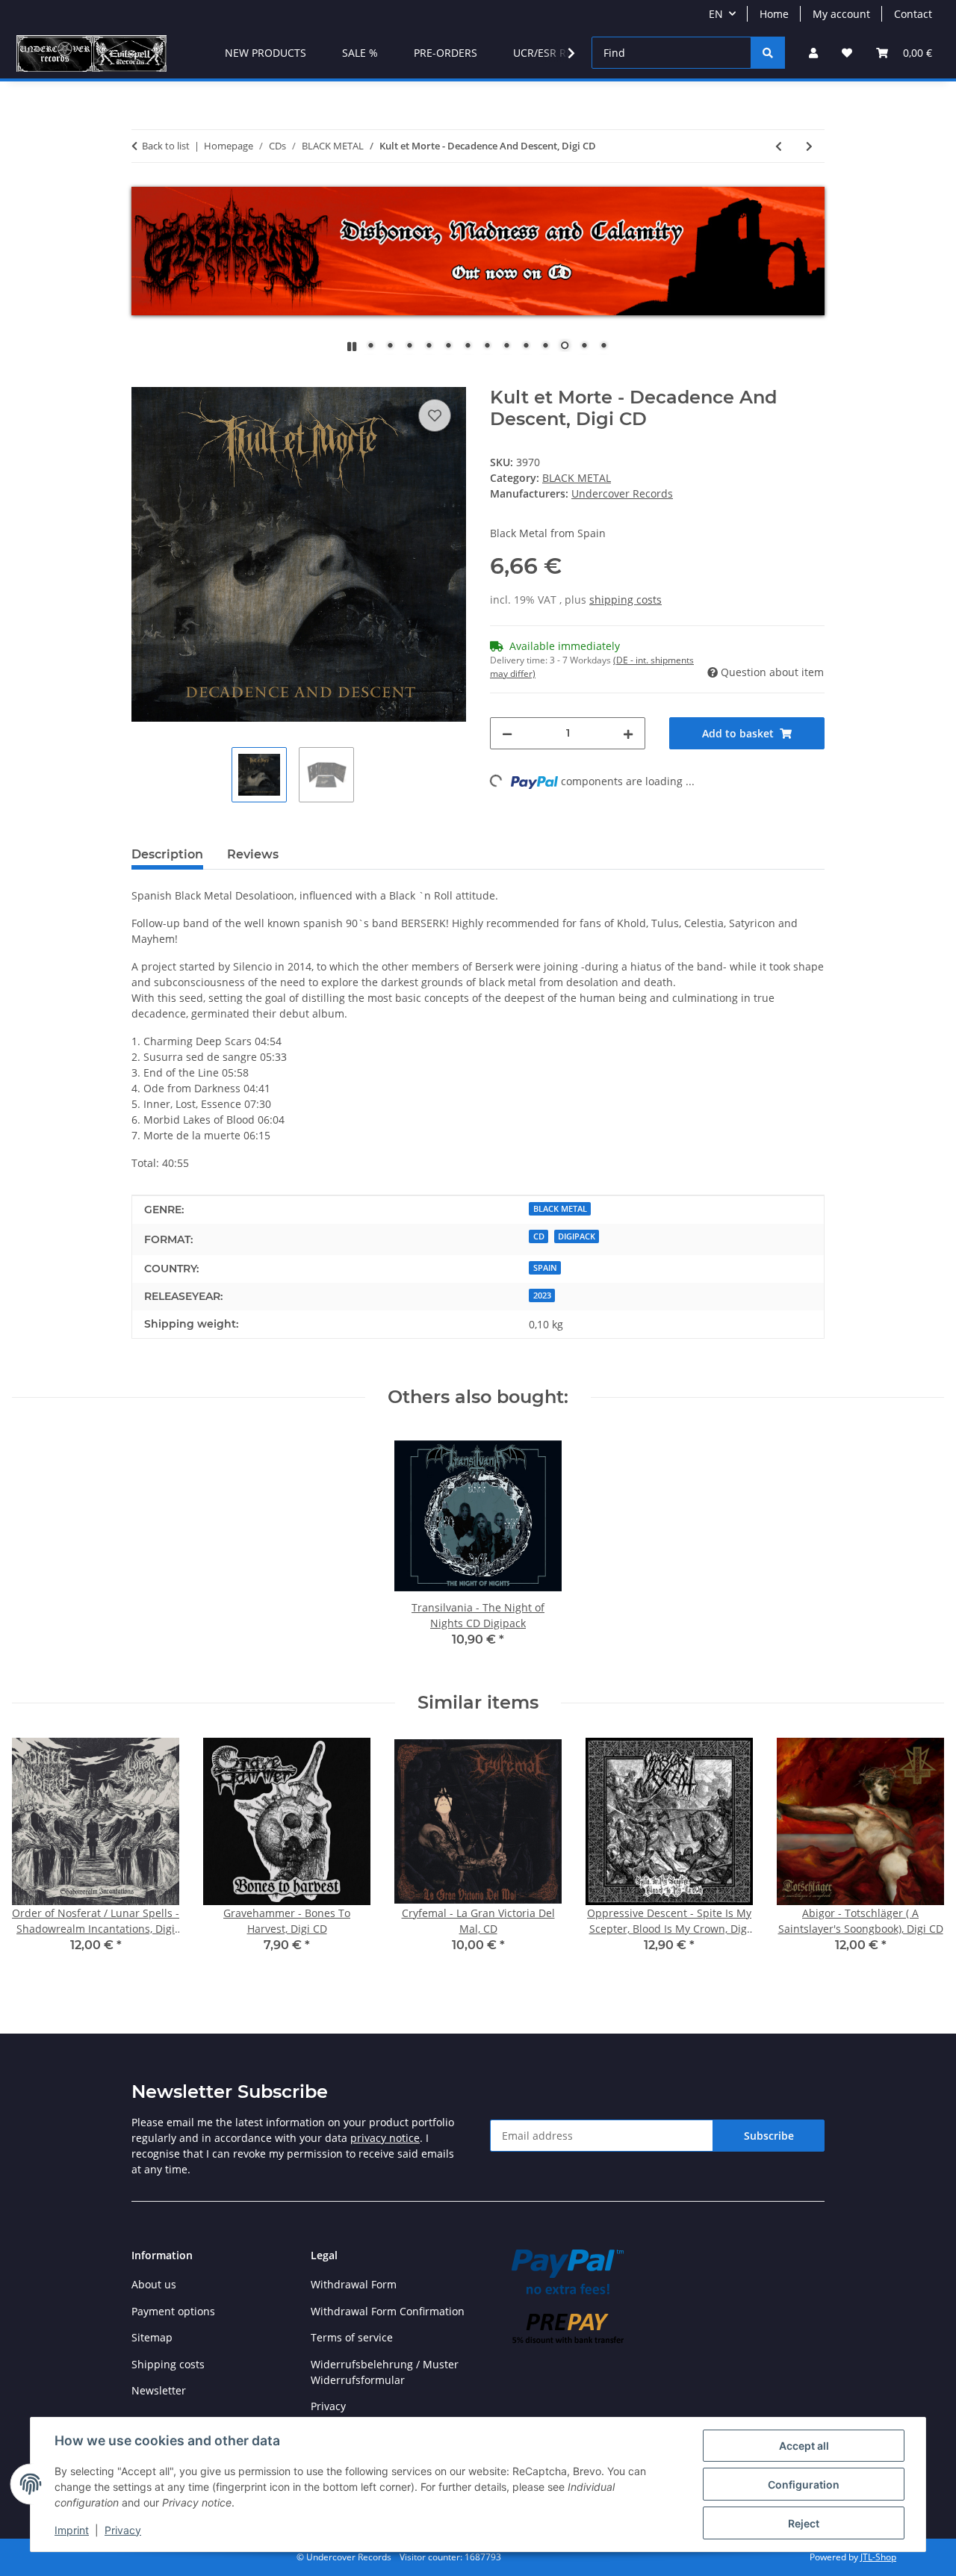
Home (774, 14)
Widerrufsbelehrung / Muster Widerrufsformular (385, 2372)
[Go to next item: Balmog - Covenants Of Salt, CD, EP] (809, 146)
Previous (37, 1855)
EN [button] (716, 14)
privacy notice (385, 2138)
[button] (813, 53)
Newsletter (159, 2390)
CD (539, 1236)
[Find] (768, 53)
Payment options (173, 2311)
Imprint (72, 2530)
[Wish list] (847, 53)
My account (841, 14)
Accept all (804, 2446)
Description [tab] (167, 854)
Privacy (123, 2530)
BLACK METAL (577, 478)
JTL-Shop (878, 2557)
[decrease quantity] (507, 733)
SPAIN (545, 1268)
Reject (804, 2523)
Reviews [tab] (253, 854)
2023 (542, 1295)
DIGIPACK (577, 1236)
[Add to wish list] (435, 415)
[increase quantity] (628, 733)
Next (920, 1855)
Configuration (804, 2484)
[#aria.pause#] (352, 346)
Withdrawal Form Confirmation (388, 2311)
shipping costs (626, 600)
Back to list (166, 146)
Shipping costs (168, 2364)
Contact (913, 14)
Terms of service (352, 2337)
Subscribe (769, 2136)
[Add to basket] (143, 379)
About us (154, 2284)
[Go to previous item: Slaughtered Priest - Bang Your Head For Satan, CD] (779, 146)
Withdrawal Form (354, 2284)
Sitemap (152, 2337)
